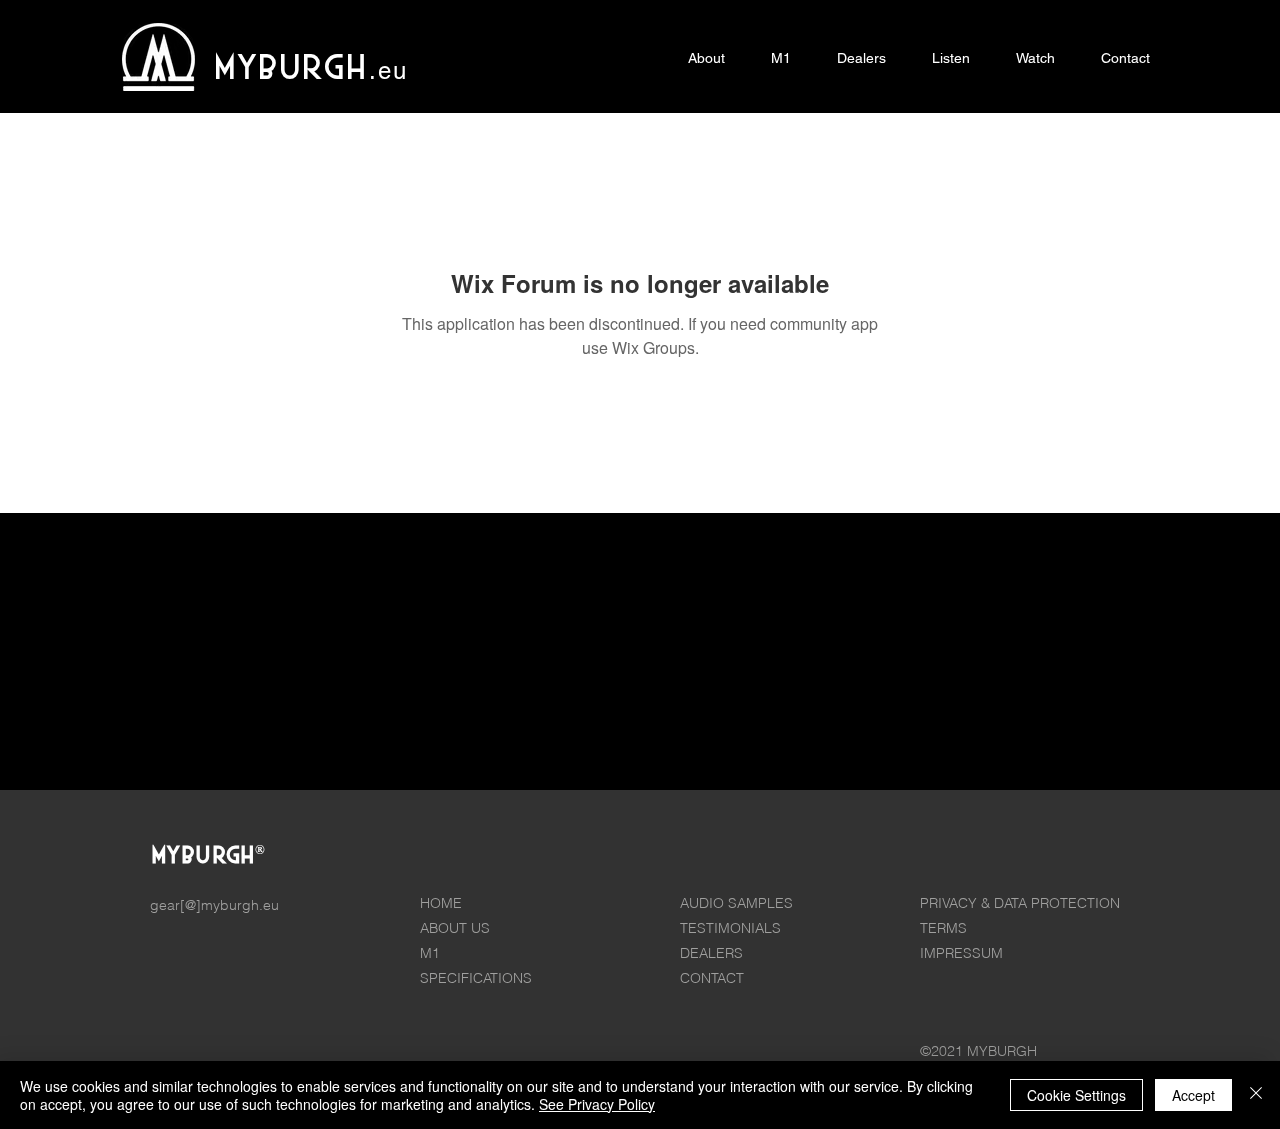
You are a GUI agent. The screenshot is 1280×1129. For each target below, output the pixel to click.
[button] (781, 58)
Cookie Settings (1076, 1095)
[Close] (1256, 1095)
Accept (1193, 1095)
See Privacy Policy (597, 1104)
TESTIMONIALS (730, 928)
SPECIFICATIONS (476, 978)
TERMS (943, 928)
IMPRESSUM (961, 953)
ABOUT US (455, 928)
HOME (441, 903)
